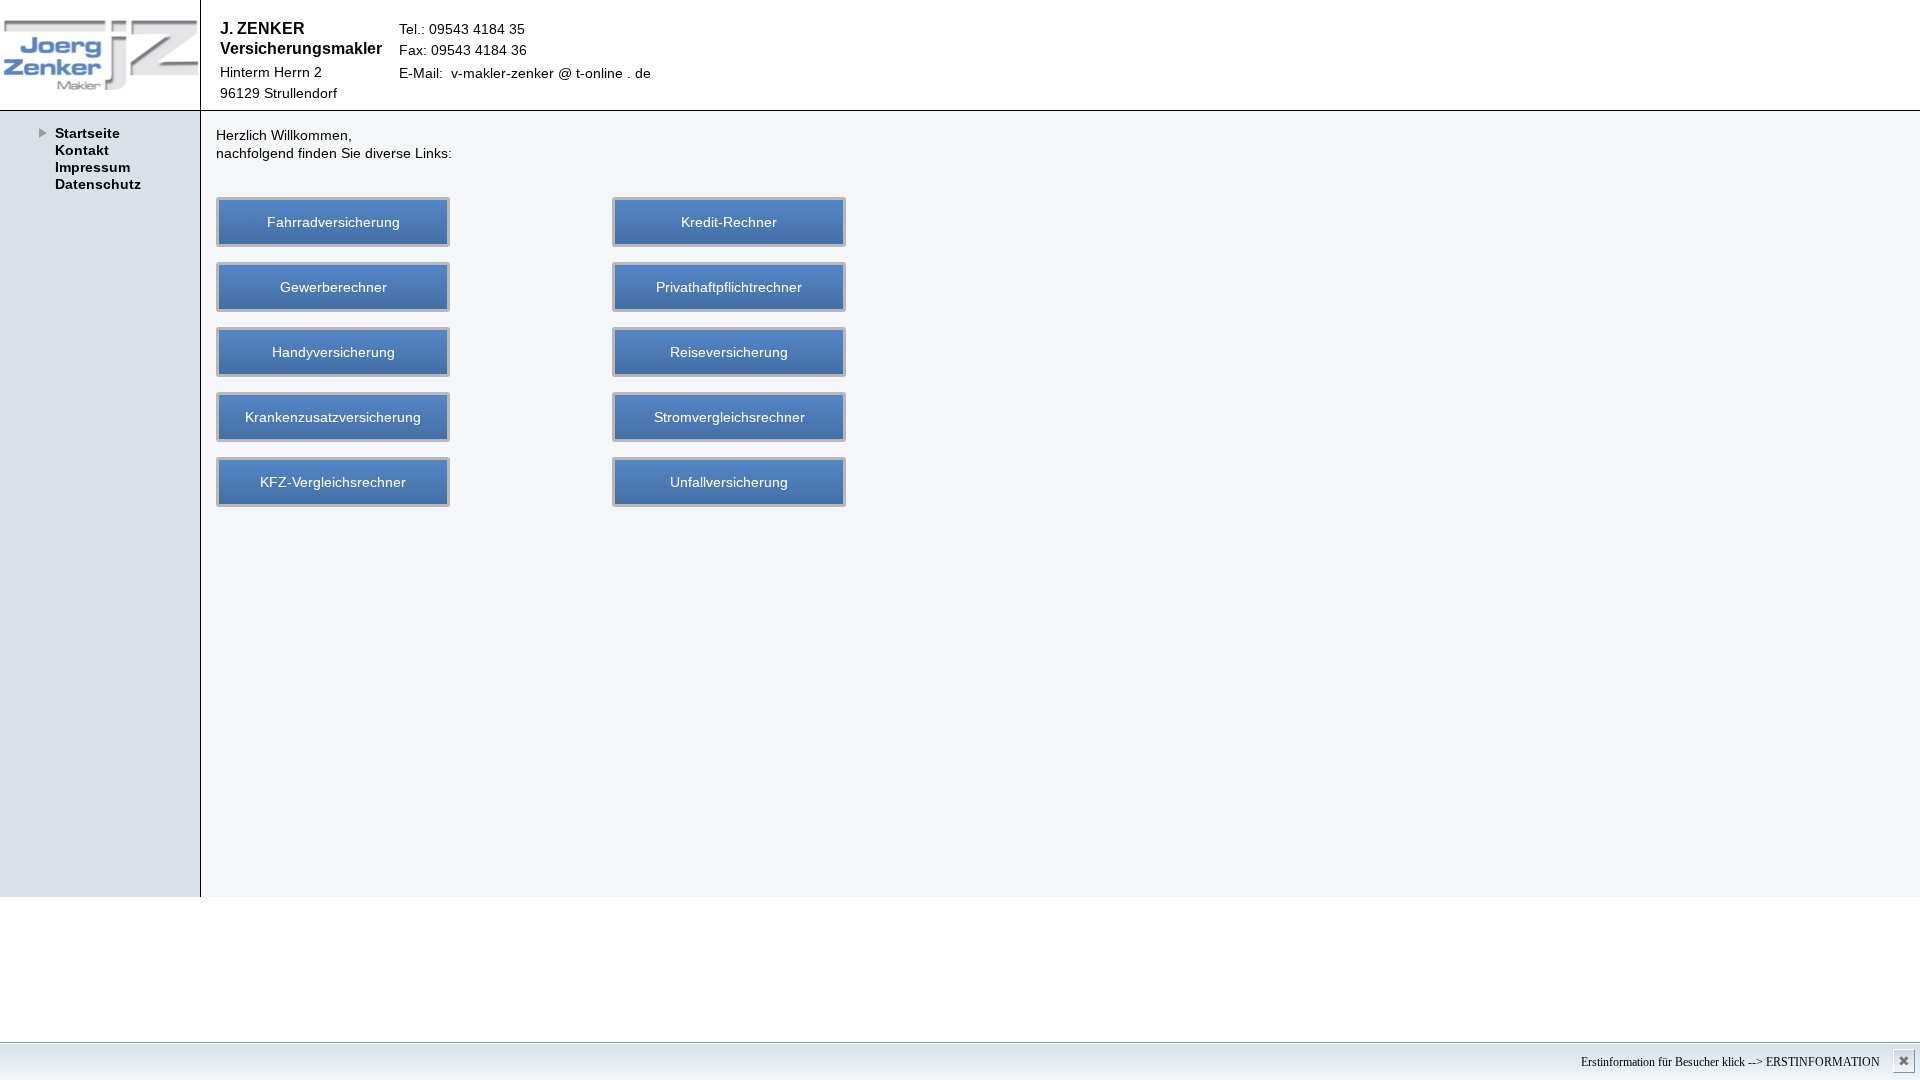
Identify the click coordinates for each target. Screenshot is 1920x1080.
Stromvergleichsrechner (729, 417)
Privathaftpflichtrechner (729, 287)
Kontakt (82, 150)
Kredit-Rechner (729, 222)
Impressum (92, 167)
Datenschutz (98, 184)
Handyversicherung (333, 352)
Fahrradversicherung (333, 222)
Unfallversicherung (729, 482)
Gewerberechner (333, 287)
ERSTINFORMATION (1823, 1062)
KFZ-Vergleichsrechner (333, 482)
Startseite (87, 133)
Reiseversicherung (729, 352)
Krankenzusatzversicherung (333, 417)
